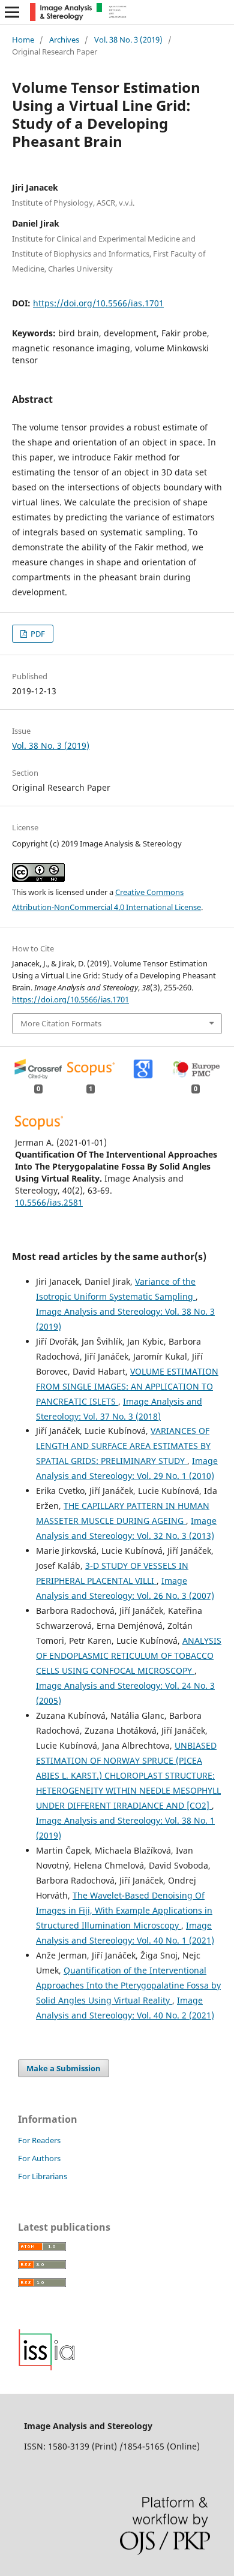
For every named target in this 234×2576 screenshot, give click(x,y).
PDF (37, 634)
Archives (64, 40)
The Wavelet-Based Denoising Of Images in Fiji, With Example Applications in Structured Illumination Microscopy (124, 1910)
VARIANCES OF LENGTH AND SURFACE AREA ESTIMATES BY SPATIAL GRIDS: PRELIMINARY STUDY (123, 1446)
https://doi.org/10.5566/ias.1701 (98, 303)
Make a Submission (64, 2068)
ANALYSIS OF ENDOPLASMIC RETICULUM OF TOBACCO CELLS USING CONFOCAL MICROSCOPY (129, 1655)
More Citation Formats (61, 1023)
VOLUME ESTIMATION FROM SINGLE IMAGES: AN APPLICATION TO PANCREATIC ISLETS (127, 1386)
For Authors (39, 2158)
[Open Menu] (12, 12)
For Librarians (43, 2176)
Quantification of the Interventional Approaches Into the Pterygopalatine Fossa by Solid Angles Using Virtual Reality (128, 1985)
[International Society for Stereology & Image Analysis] (47, 2368)
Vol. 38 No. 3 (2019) (128, 40)
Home (23, 40)
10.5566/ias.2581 (49, 1202)
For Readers (39, 2140)
